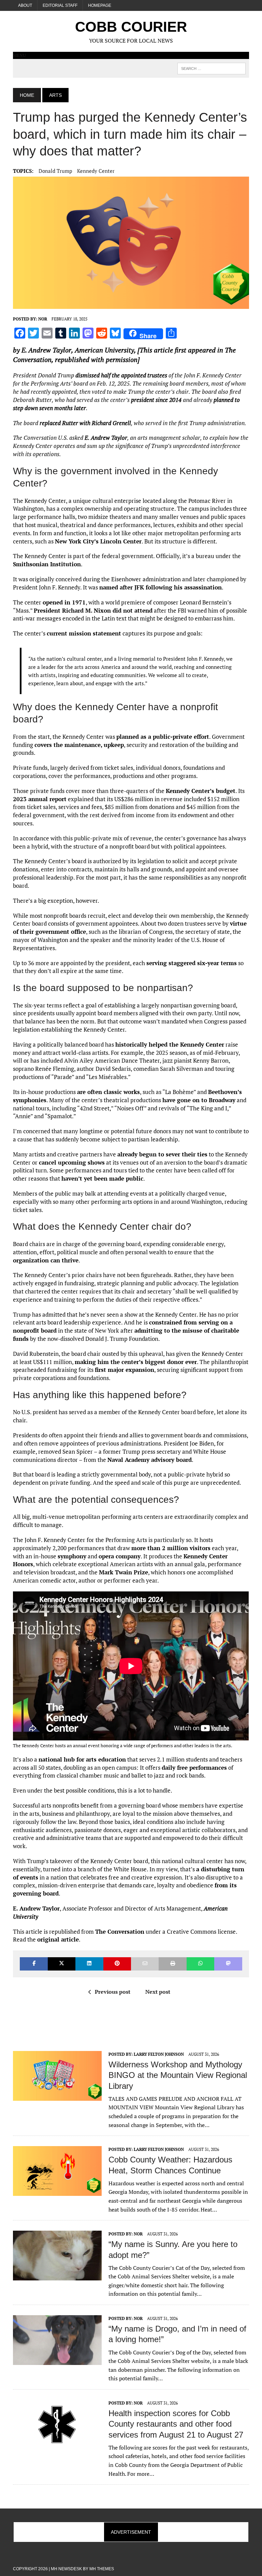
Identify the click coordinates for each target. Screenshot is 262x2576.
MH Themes (102, 2569)
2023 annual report (40, 799)
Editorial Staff (60, 5)
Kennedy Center (96, 171)
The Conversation (120, 1931)
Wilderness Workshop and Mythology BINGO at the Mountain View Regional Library (178, 2075)
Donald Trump (55, 171)
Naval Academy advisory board (150, 1460)
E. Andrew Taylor (46, 350)
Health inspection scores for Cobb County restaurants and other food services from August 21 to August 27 (176, 2424)
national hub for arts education (82, 1759)
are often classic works (108, 1092)
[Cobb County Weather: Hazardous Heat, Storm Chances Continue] (57, 2191)
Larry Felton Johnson (159, 2054)
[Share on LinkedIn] (89, 1964)
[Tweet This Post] (62, 1964)
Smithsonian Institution (47, 564)
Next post (158, 1992)
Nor (43, 319)
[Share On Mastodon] (228, 1964)
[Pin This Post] (117, 1964)
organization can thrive (46, 1260)
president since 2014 (156, 400)
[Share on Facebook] (34, 1964)
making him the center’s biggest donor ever (136, 1362)
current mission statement (84, 633)
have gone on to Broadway (199, 1100)
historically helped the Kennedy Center (170, 1044)
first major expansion (125, 1370)
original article (58, 1939)
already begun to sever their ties (162, 1154)
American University (104, 350)
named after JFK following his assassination (161, 587)
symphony (72, 1556)
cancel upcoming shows (72, 1162)
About (25, 5)
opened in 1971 (64, 602)
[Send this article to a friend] (145, 1964)
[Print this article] (172, 1964)
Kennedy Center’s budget (201, 791)
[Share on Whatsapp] (200, 1964)
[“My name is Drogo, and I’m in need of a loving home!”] (57, 2360)
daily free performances (194, 1768)
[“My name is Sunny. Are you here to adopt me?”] (57, 2276)
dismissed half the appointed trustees (121, 375)
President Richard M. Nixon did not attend (93, 610)
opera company (120, 1556)
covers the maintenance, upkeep (79, 745)
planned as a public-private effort (163, 737)
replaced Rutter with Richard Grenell (85, 423)
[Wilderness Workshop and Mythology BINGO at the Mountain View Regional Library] (57, 2096)
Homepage (100, 5)
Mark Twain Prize (123, 1572)
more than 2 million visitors (171, 1548)
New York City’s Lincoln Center (98, 541)
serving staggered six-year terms (192, 963)
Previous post (113, 1992)
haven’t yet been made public (102, 1178)
